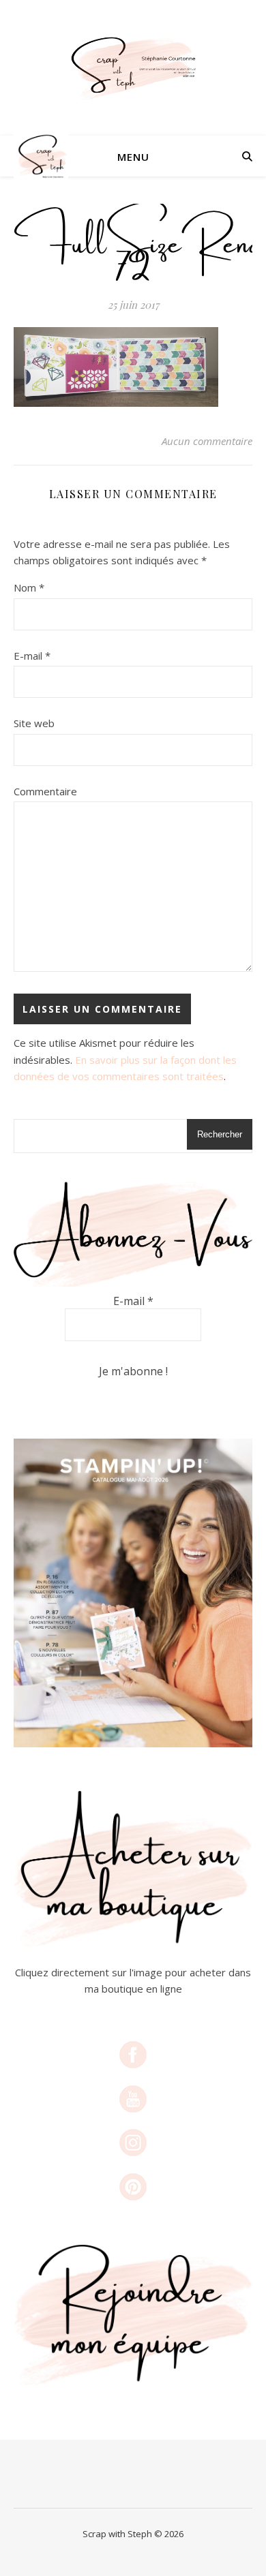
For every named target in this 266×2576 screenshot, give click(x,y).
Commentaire (45, 791)
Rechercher (220, 1134)
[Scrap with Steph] (133, 68)
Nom (29, 587)
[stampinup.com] (133, 1593)
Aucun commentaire (207, 441)
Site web (34, 723)
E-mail (32, 656)
